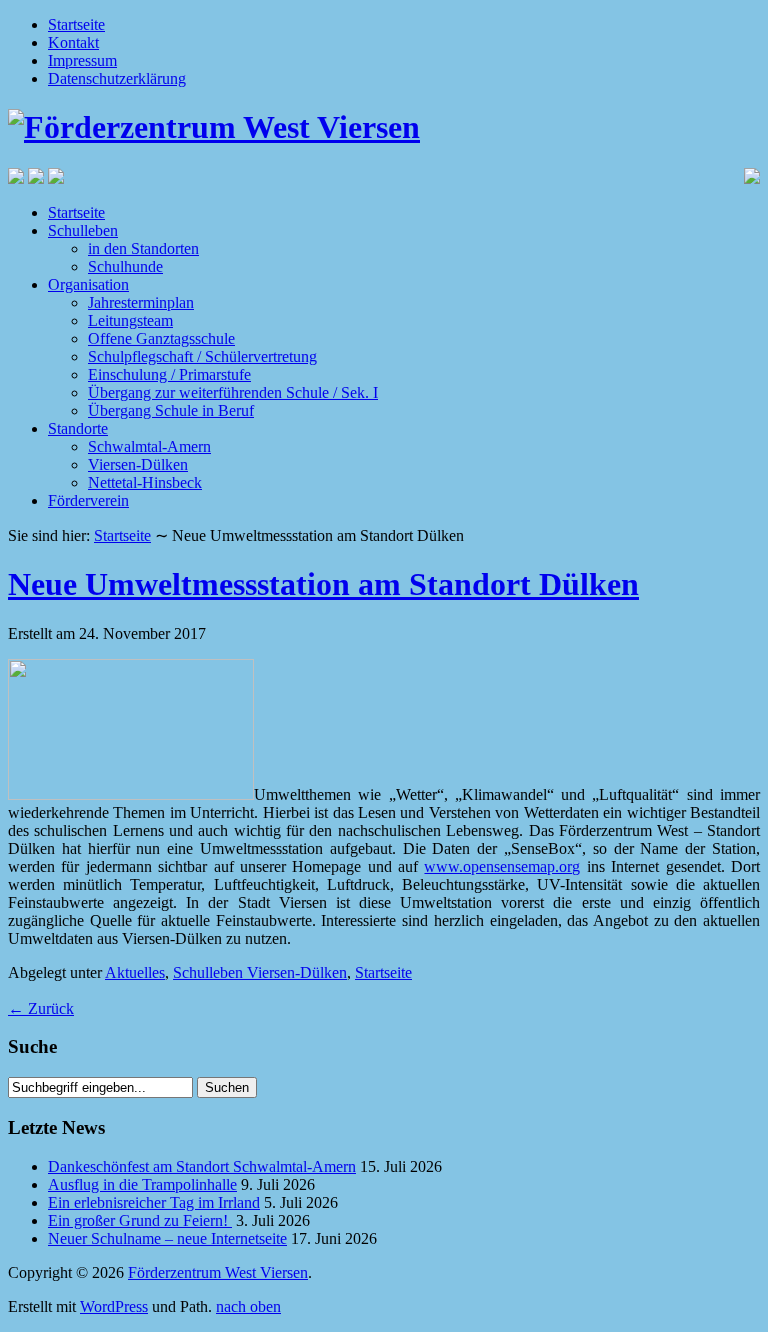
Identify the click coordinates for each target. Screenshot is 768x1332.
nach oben (248, 1306)
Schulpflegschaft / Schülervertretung (202, 356)
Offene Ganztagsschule (161, 338)
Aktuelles (135, 972)
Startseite (76, 24)
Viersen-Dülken (138, 464)
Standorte (78, 428)
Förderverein (88, 500)
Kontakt (73, 42)
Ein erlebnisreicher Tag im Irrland (154, 1202)
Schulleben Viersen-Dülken (260, 972)
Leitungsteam (130, 320)
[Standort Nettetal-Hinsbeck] (16, 178)
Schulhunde (125, 266)
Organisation (88, 284)
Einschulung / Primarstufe (169, 374)
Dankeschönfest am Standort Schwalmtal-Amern (202, 1166)
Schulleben (83, 230)
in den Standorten (143, 248)
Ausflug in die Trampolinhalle (142, 1184)
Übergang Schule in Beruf (171, 410)
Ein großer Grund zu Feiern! (140, 1220)
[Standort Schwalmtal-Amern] (56, 178)
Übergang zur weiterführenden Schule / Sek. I (233, 392)
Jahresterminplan (141, 302)
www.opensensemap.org (502, 866)
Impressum (82, 60)
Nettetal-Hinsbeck (145, 482)
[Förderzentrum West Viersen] (214, 127)
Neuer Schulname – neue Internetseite (167, 1238)
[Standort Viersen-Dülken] (36, 178)
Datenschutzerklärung (117, 78)
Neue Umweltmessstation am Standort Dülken (323, 584)
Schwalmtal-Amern (149, 446)
